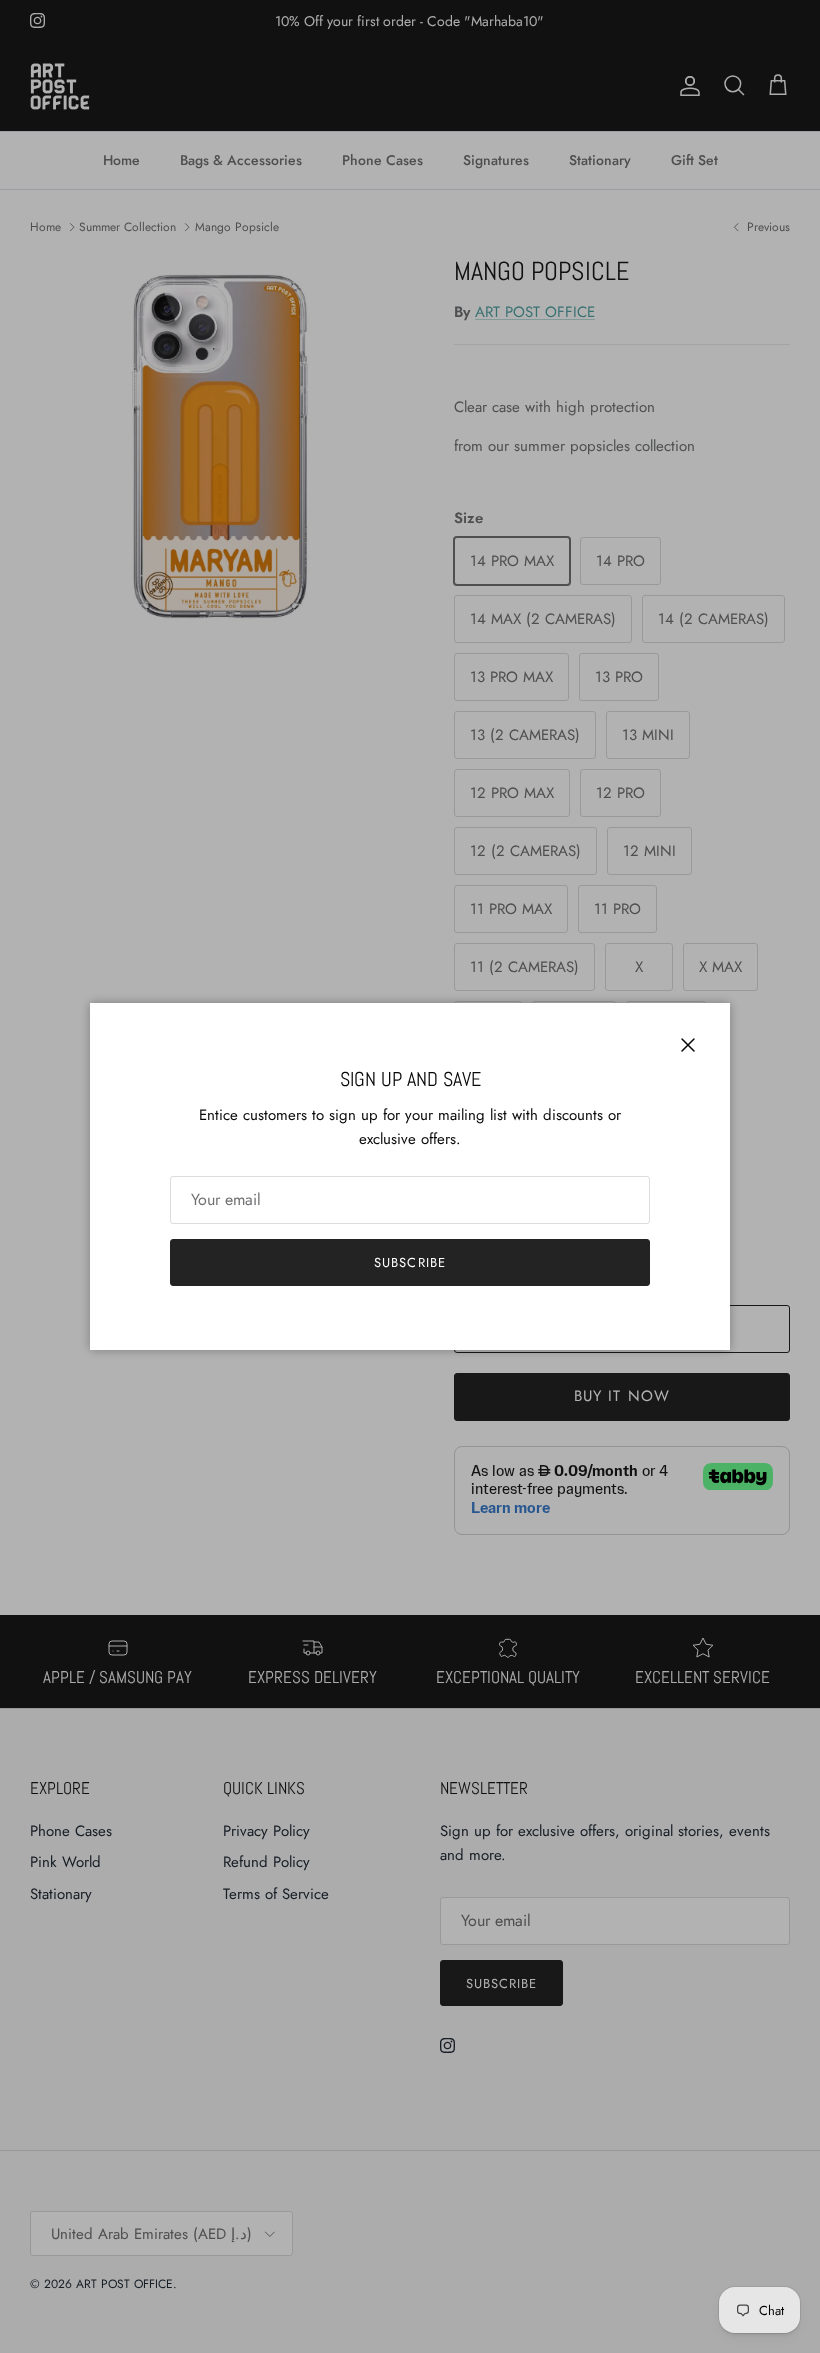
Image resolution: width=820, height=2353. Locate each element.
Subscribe (409, 1262)
